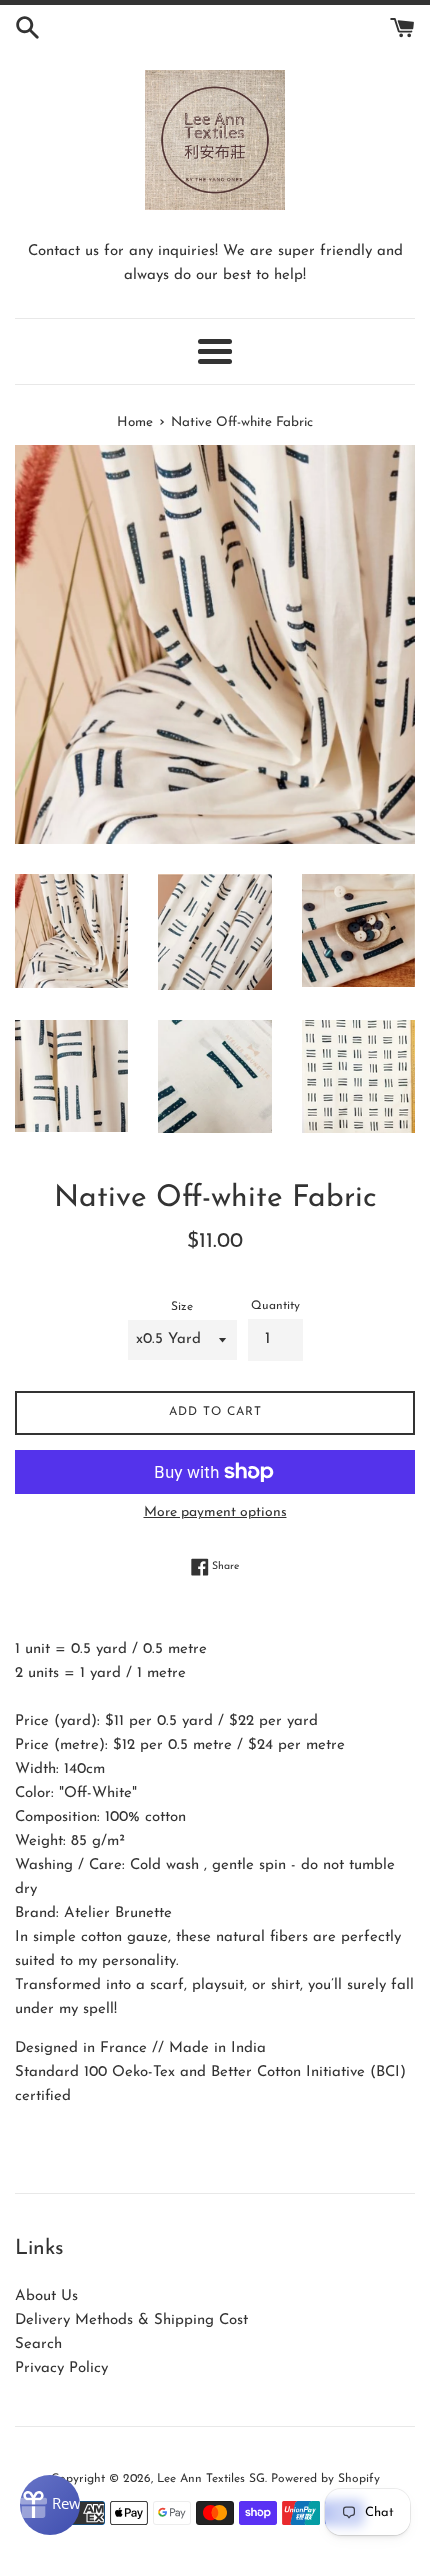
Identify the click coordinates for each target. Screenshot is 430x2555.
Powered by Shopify (325, 2479)
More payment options (215, 1512)
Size (182, 1307)
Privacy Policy (61, 2368)
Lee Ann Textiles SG (211, 2479)
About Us (46, 2296)
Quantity (275, 1306)
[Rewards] (50, 2505)
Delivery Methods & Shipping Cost (131, 2320)
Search (38, 2344)
